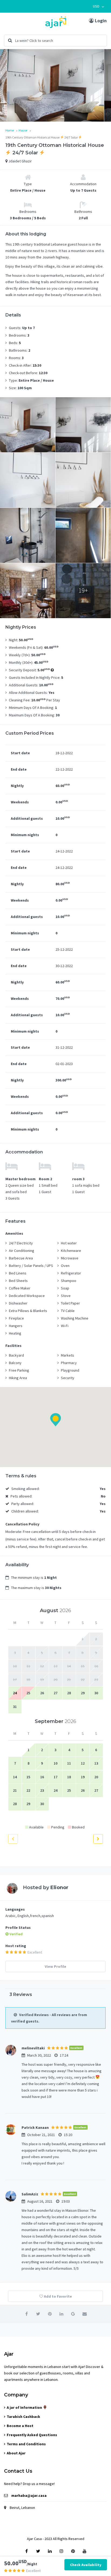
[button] (98, 6)
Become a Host (20, 2426)
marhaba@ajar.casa (29, 2495)
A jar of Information (25, 2407)
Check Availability (86, 2565)
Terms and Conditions (26, 2444)
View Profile (55, 1966)
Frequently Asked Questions (32, 2435)
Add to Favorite (58, 2296)
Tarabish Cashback (23, 2417)
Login (100, 21)
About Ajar (16, 2453)
